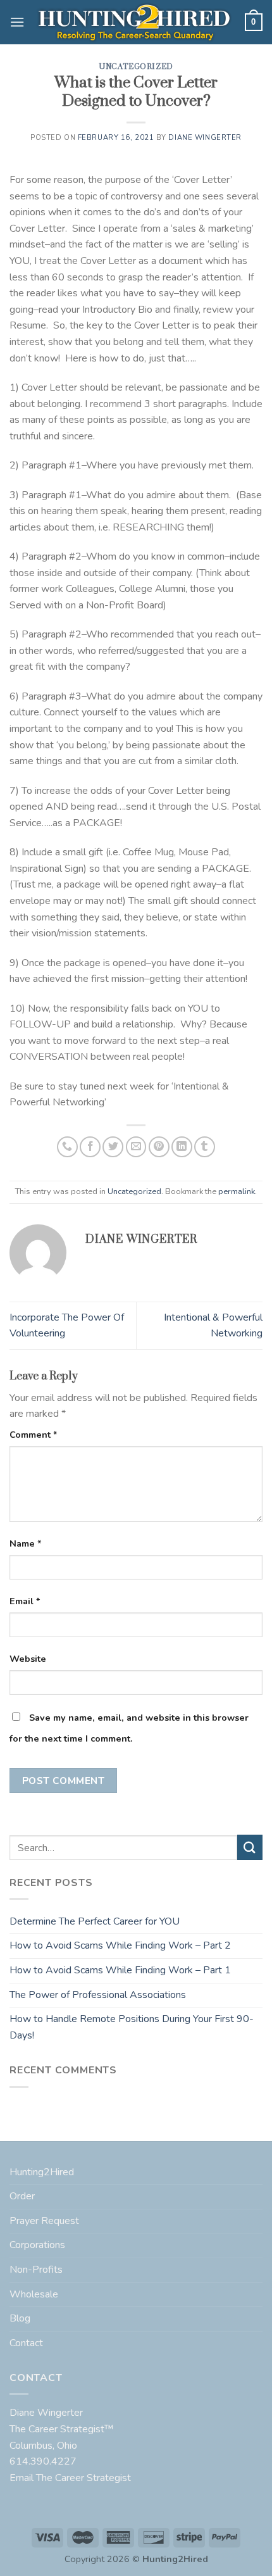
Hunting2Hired (42, 2172)
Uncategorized (136, 67)
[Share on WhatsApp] (67, 1147)
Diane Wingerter (205, 138)
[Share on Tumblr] (205, 1147)
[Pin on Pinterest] (159, 1147)
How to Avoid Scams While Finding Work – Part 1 (120, 1970)
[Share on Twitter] (113, 1147)
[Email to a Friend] (136, 1147)
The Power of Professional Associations (98, 1995)
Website (28, 1659)
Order (22, 2196)
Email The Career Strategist (70, 2478)
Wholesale (34, 2294)
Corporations (37, 2245)
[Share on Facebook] (90, 1147)
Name (26, 1543)
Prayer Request (44, 2221)
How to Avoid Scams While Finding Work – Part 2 (120, 1945)
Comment (34, 1435)
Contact (26, 2343)
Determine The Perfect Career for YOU (95, 1921)
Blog (20, 2318)
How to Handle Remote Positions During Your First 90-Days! (132, 2027)
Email (25, 1601)
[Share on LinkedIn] (182, 1147)
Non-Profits (36, 2270)
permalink (237, 1191)
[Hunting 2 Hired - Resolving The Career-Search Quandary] (135, 22)
